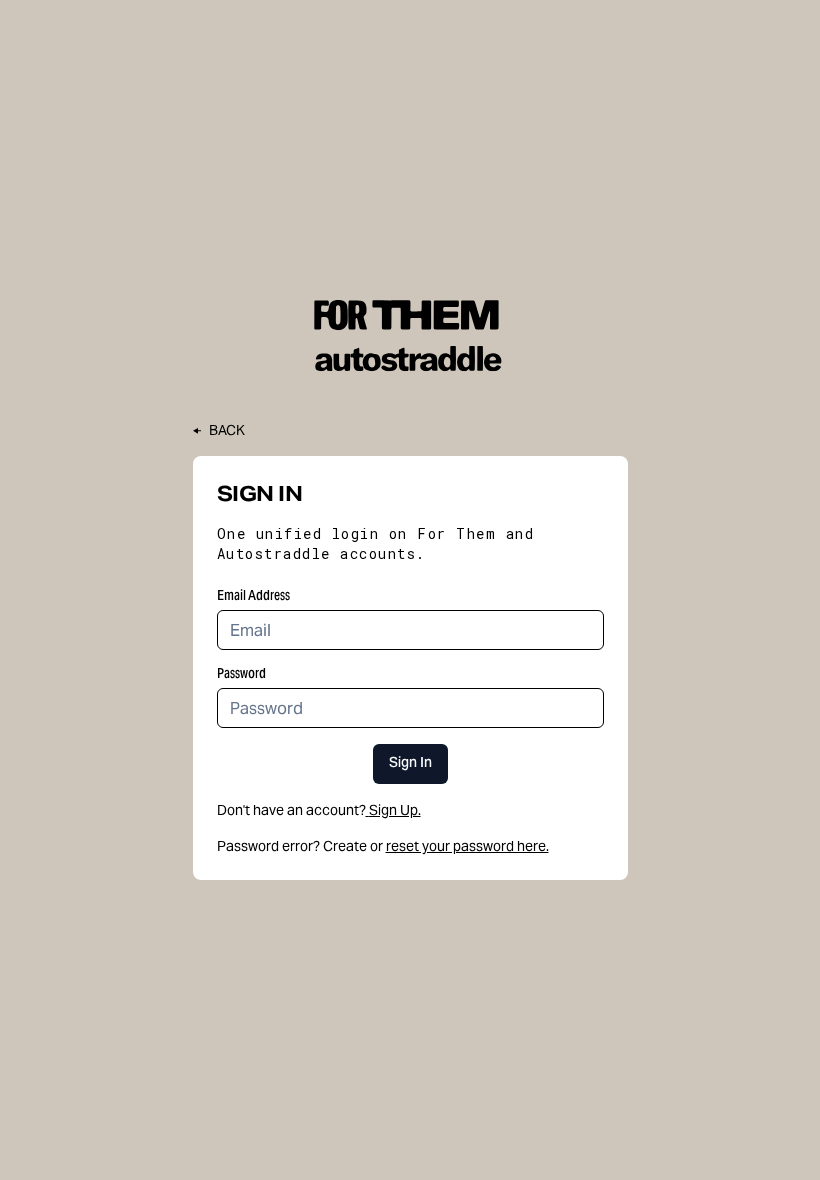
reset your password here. (467, 846)
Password (241, 673)
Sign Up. (395, 810)
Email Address (253, 595)
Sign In (410, 764)
